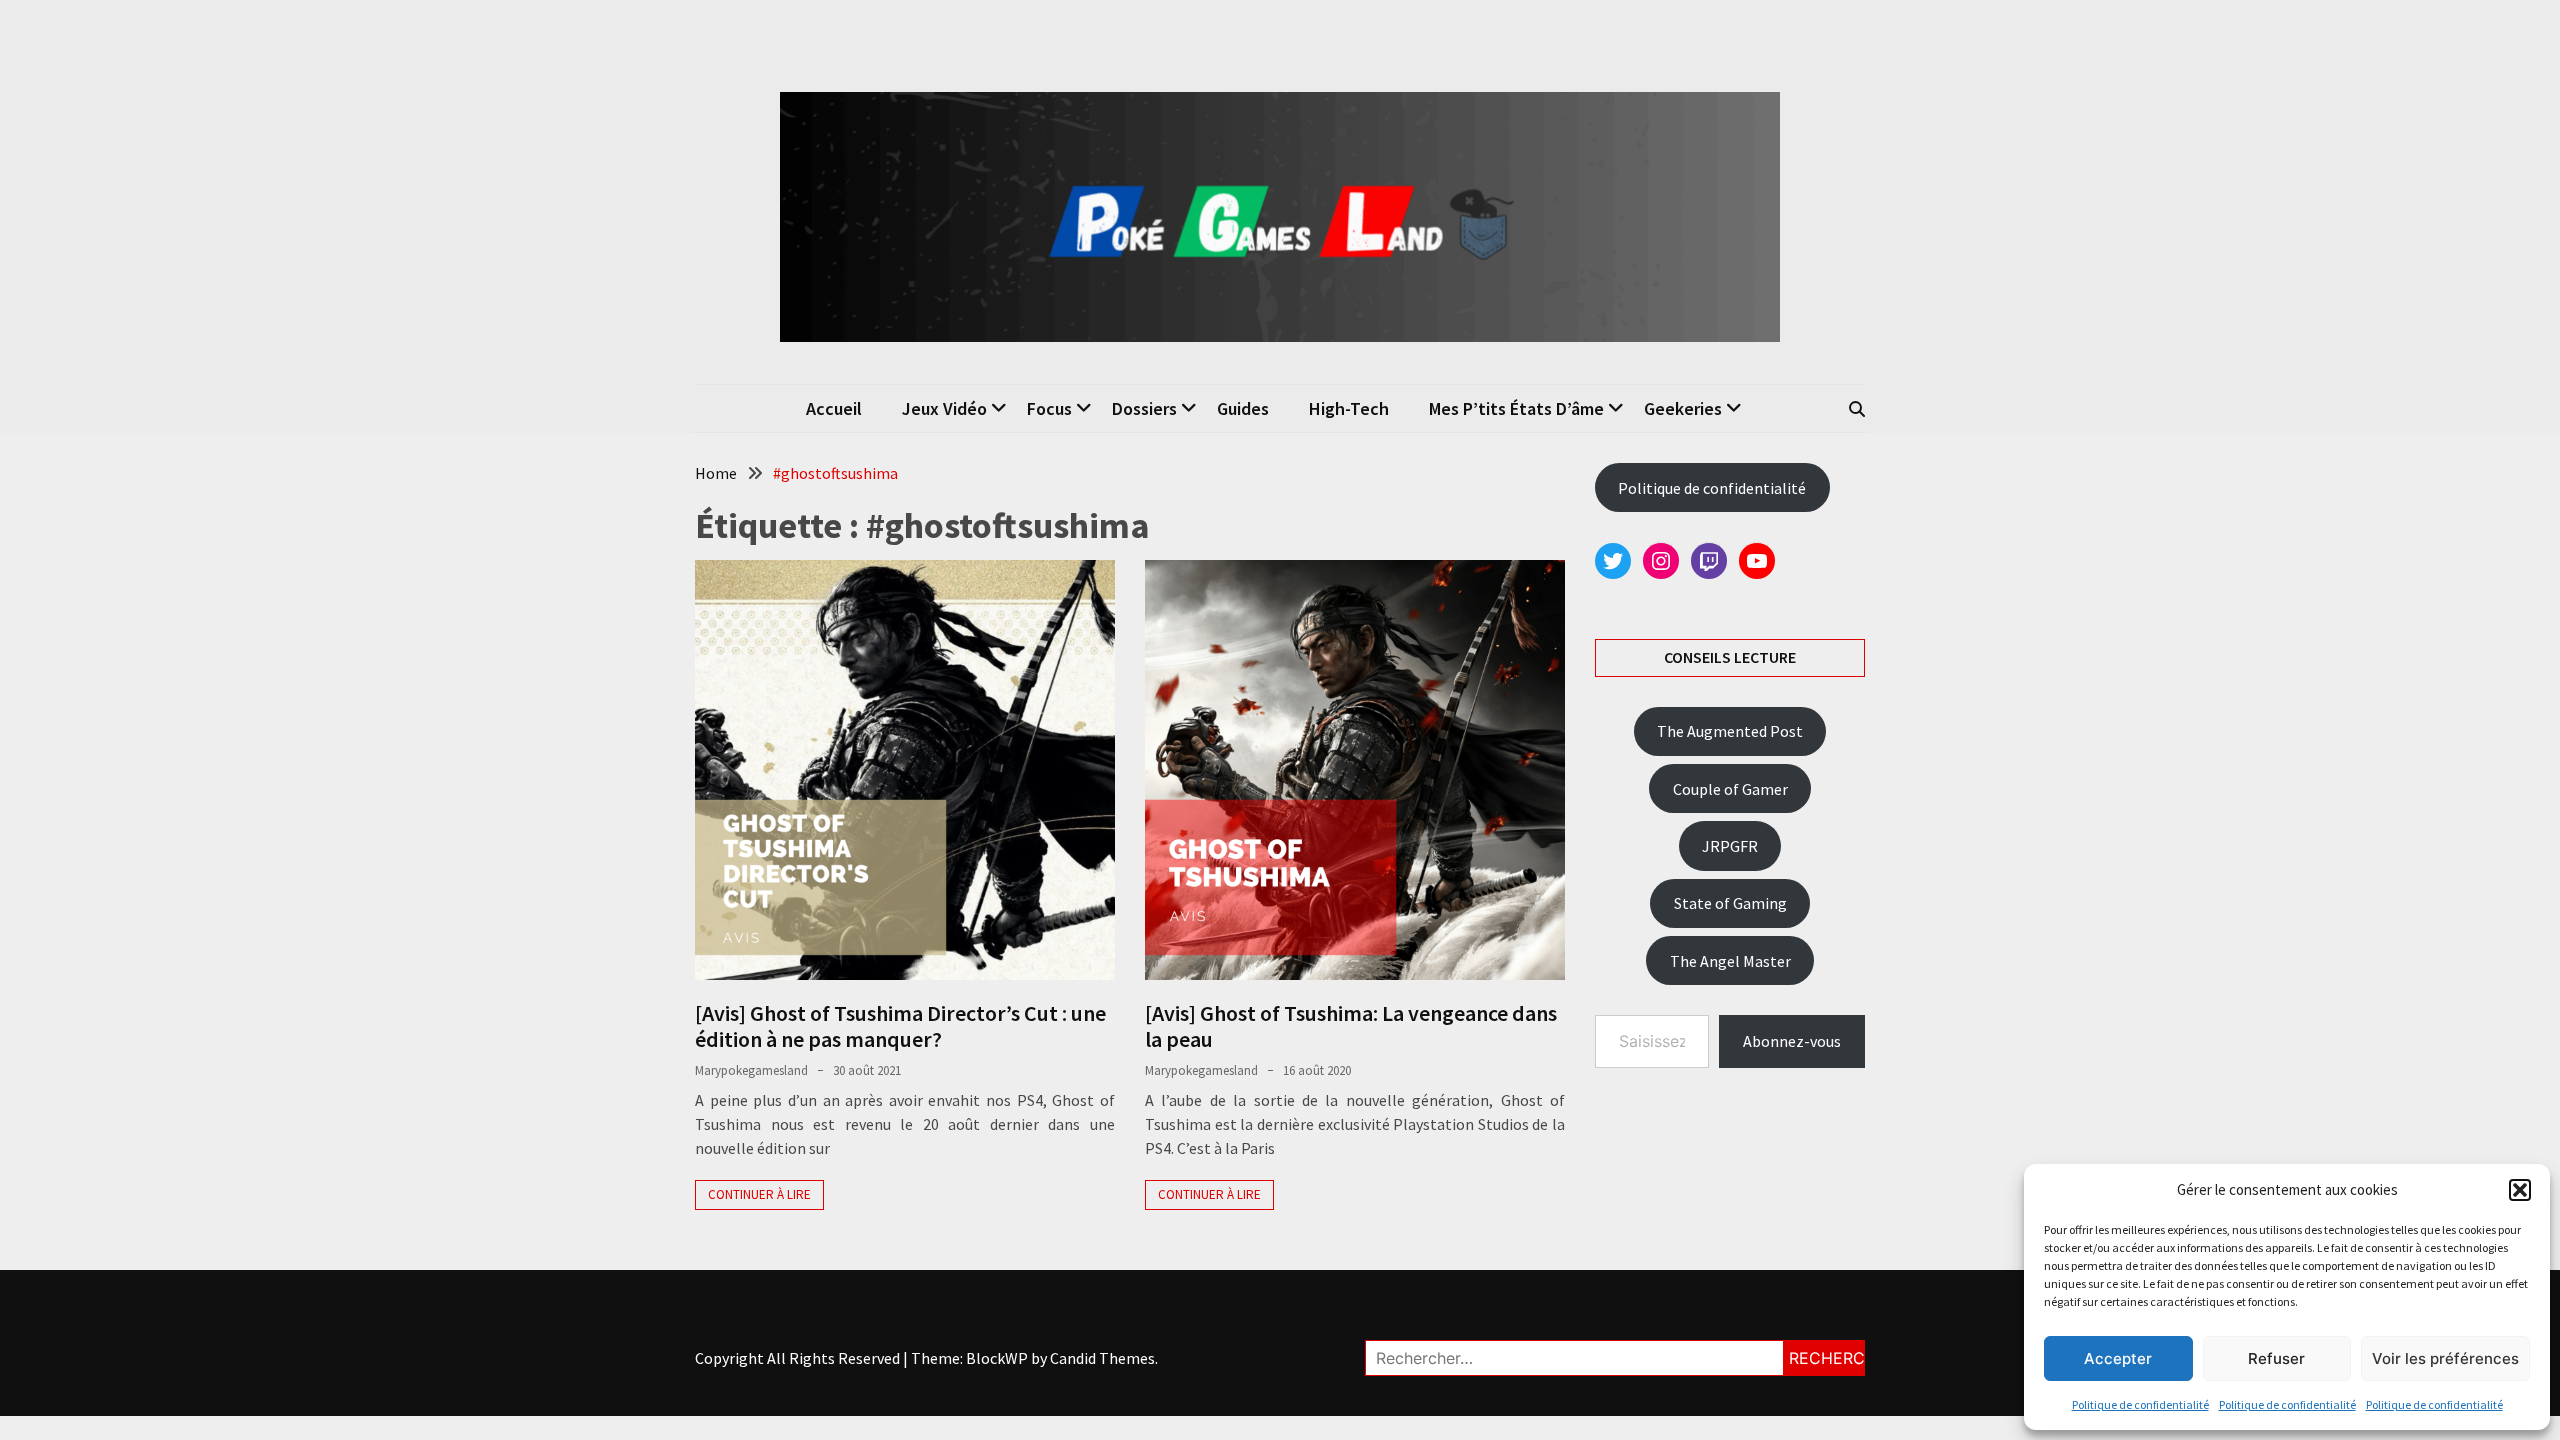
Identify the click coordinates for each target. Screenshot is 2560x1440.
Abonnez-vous (1792, 1041)
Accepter (2118, 1358)
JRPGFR (1730, 846)
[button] (2520, 1190)
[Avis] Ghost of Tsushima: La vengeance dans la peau (1351, 1026)
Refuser (2276, 1358)
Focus (1049, 408)
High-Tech (1349, 408)
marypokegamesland (751, 1070)
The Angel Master (1730, 961)
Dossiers (1144, 408)
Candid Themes (1102, 1358)
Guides (1243, 408)
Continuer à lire (759, 1194)
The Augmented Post (1730, 731)
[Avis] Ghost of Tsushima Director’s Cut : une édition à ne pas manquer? (900, 1026)
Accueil (834, 408)
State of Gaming (1730, 903)
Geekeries (1683, 408)
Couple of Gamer (1730, 789)
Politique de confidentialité (2140, 1404)
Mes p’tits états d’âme (1516, 408)
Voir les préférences (2445, 1358)
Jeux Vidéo (944, 408)
